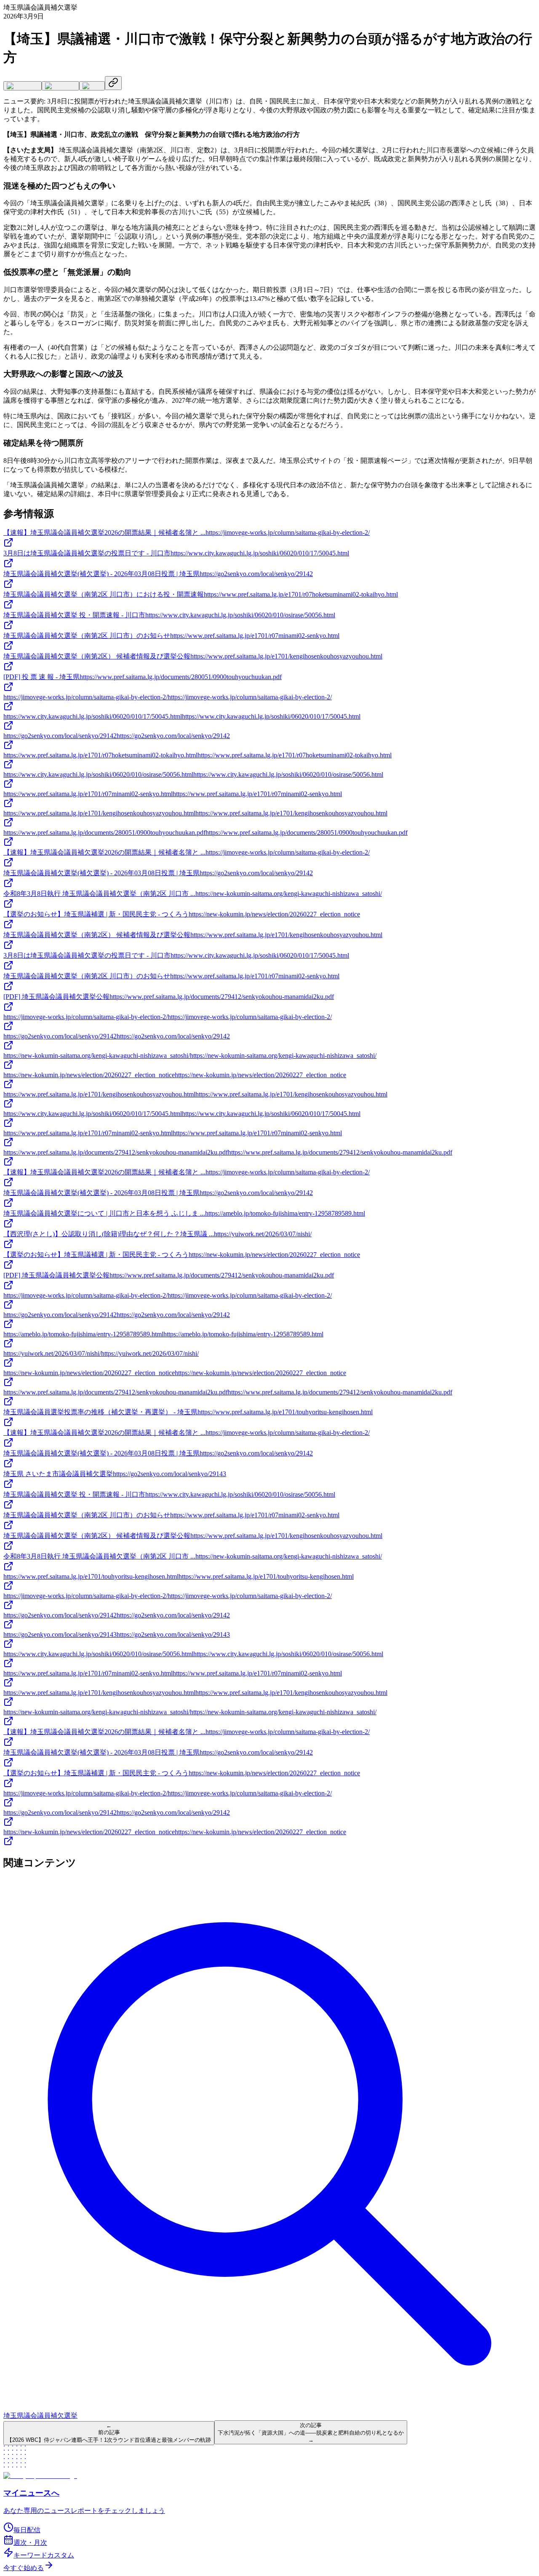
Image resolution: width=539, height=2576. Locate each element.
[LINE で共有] (92, 86)
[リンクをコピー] (113, 83)
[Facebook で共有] (60, 86)
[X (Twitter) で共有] (23, 86)
